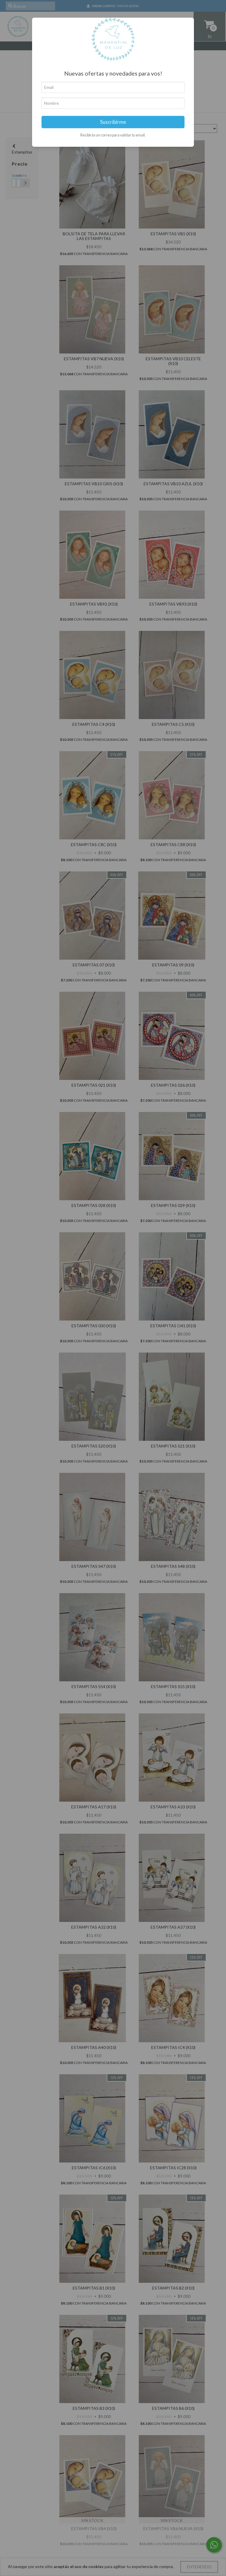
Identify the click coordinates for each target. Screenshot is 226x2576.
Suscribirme (113, 122)
